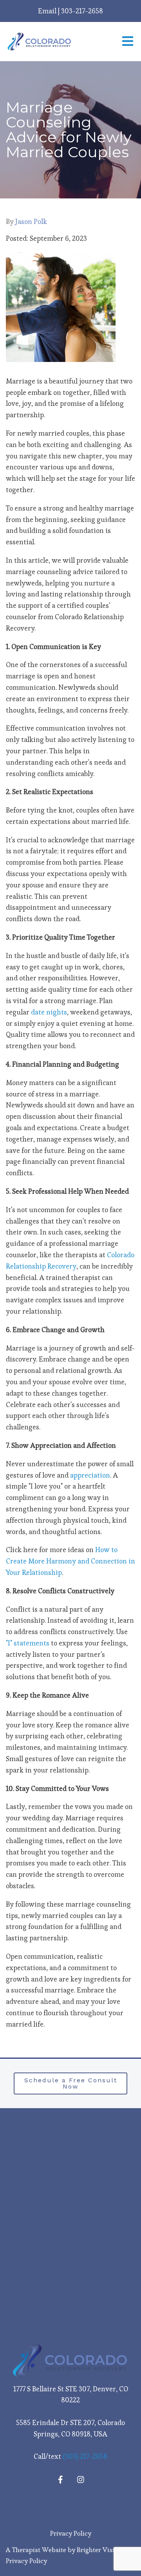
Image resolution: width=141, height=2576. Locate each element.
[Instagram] (81, 2480)
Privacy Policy (71, 2533)
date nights (49, 1012)
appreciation (90, 1475)
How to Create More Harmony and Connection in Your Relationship (70, 1561)
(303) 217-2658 (85, 2456)
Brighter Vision (99, 2550)
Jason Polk (31, 222)
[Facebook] (60, 2480)
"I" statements (28, 1643)
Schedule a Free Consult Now (71, 2083)
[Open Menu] (128, 42)
